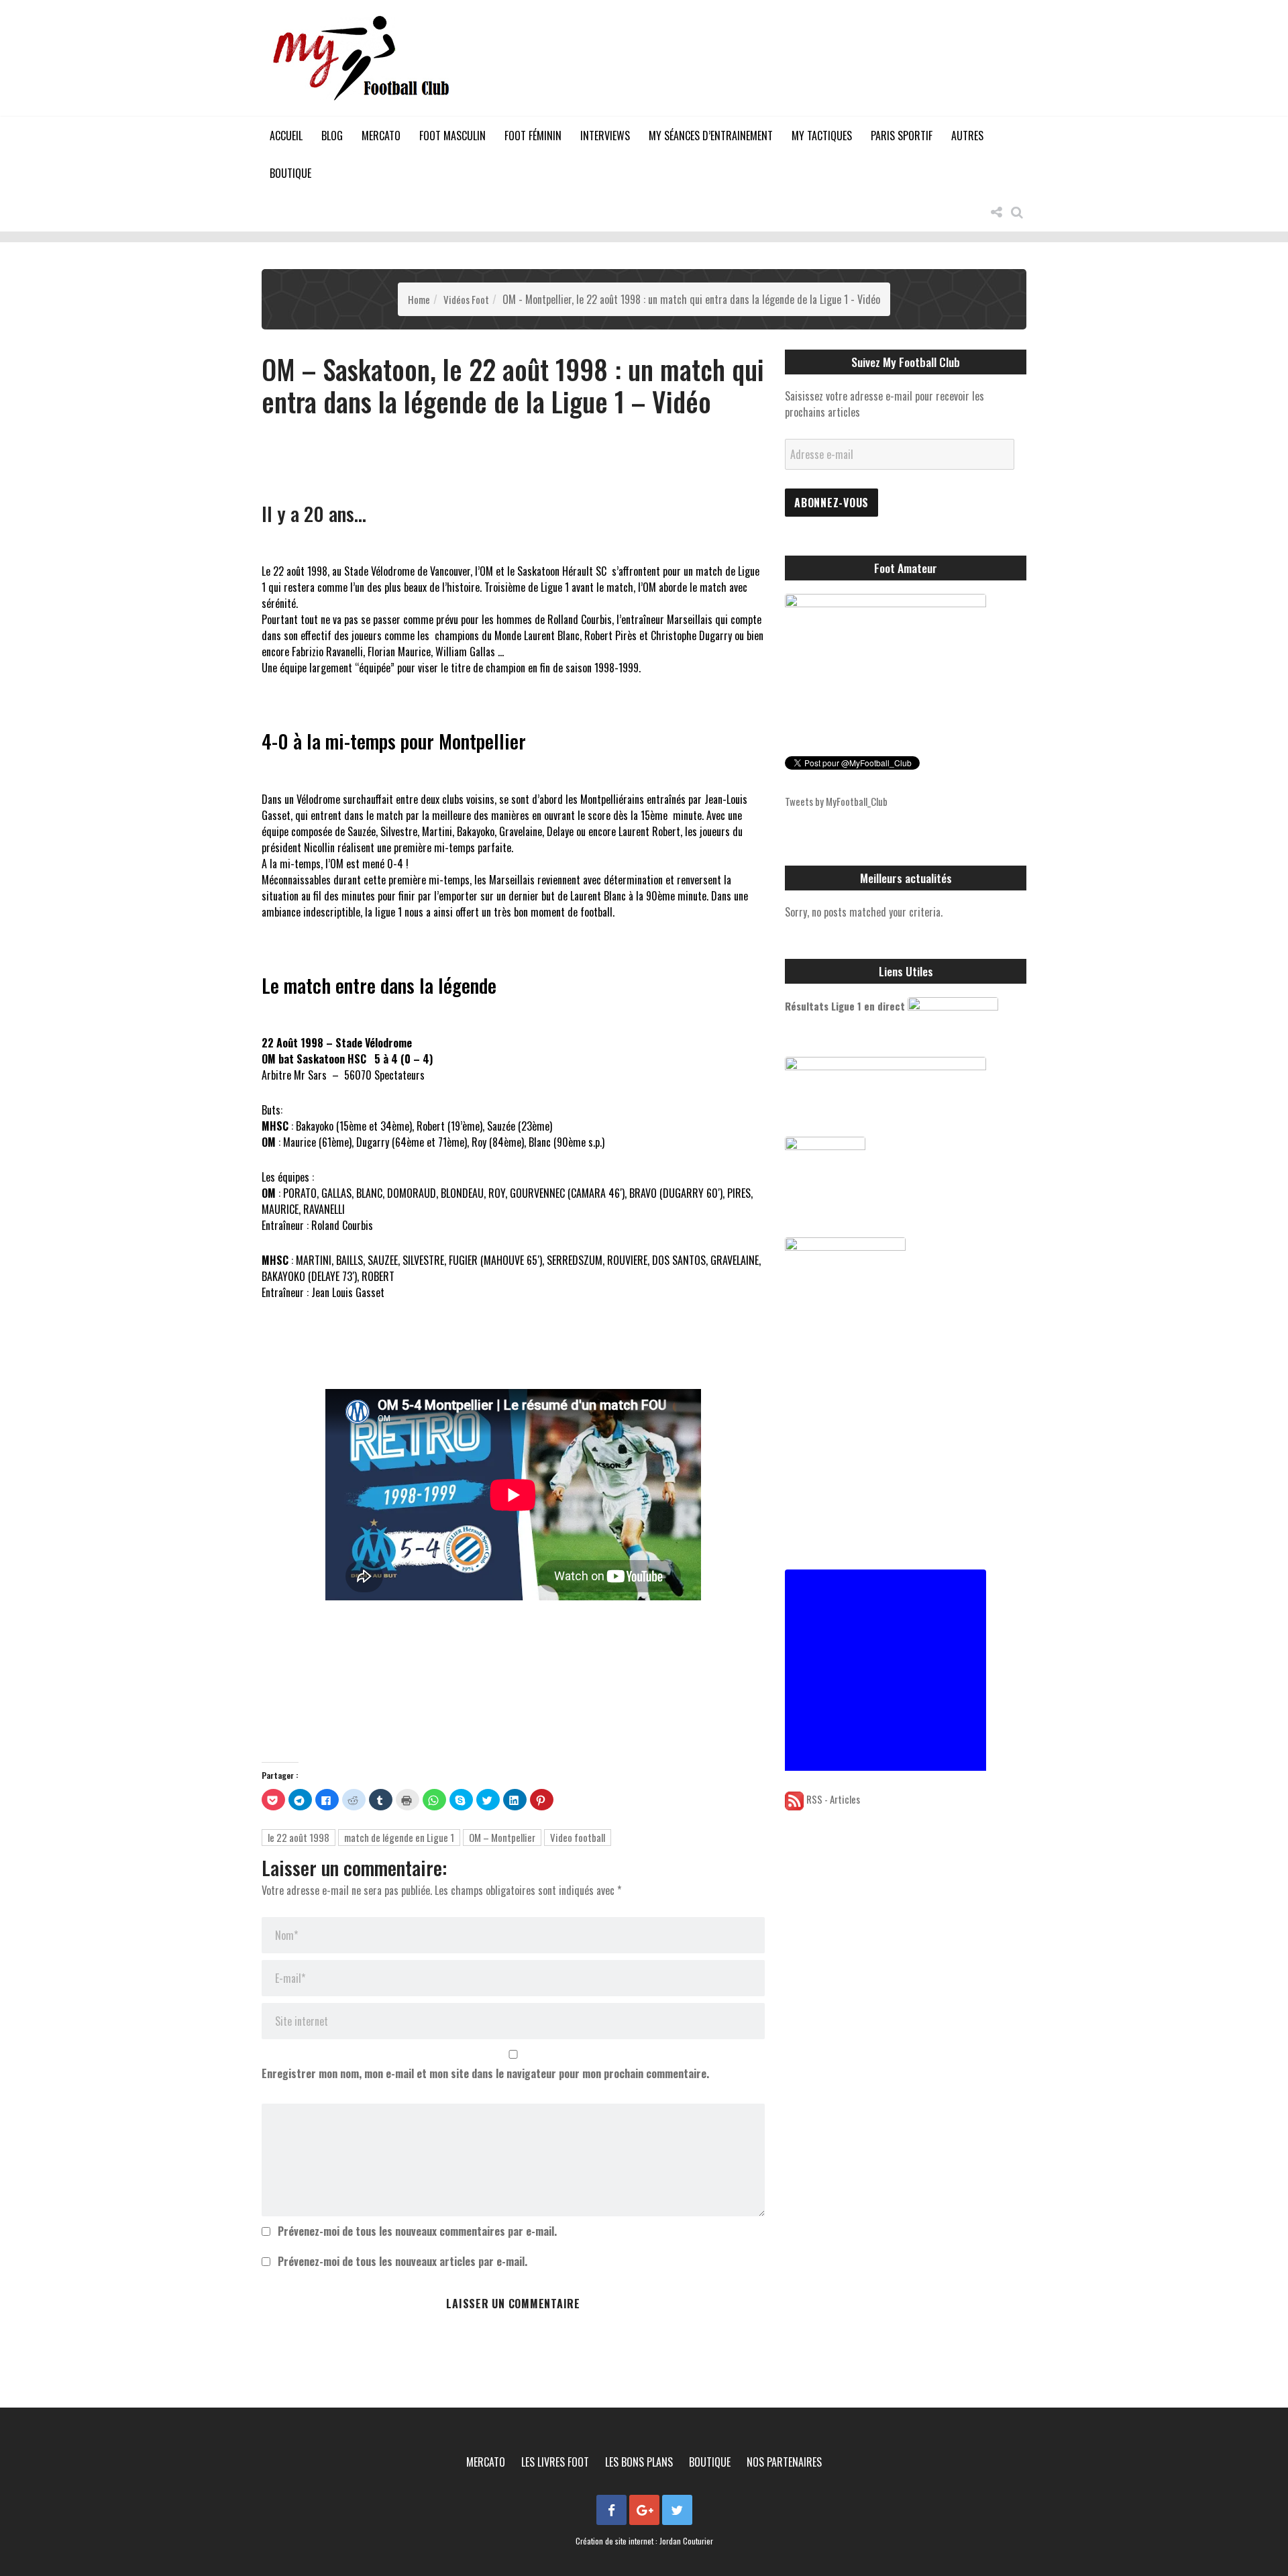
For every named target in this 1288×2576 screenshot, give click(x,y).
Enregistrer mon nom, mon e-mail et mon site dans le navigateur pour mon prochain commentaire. (485, 2073)
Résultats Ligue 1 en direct (845, 1006)
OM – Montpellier (502, 1837)
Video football (578, 1837)
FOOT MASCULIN (452, 136)
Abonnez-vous (831, 503)
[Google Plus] (644, 2510)
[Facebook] (611, 2510)
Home (419, 299)
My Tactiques (822, 136)
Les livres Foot (555, 2462)
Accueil (286, 136)
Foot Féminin (533, 136)
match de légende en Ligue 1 (399, 1837)
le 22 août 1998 (299, 1837)
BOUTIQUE (710, 2462)
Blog (332, 136)
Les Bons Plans (639, 2462)
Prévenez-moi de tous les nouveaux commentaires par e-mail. (417, 2231)
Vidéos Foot (466, 299)
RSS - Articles (833, 1799)
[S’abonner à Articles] (794, 1799)
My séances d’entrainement (711, 136)
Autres (967, 136)
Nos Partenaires (784, 2462)
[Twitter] (677, 2510)
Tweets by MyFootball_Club (836, 801)
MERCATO (381, 136)
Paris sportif (902, 136)
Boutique (290, 173)
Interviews (605, 136)
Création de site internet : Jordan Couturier (644, 2541)
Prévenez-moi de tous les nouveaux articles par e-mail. (402, 2261)
